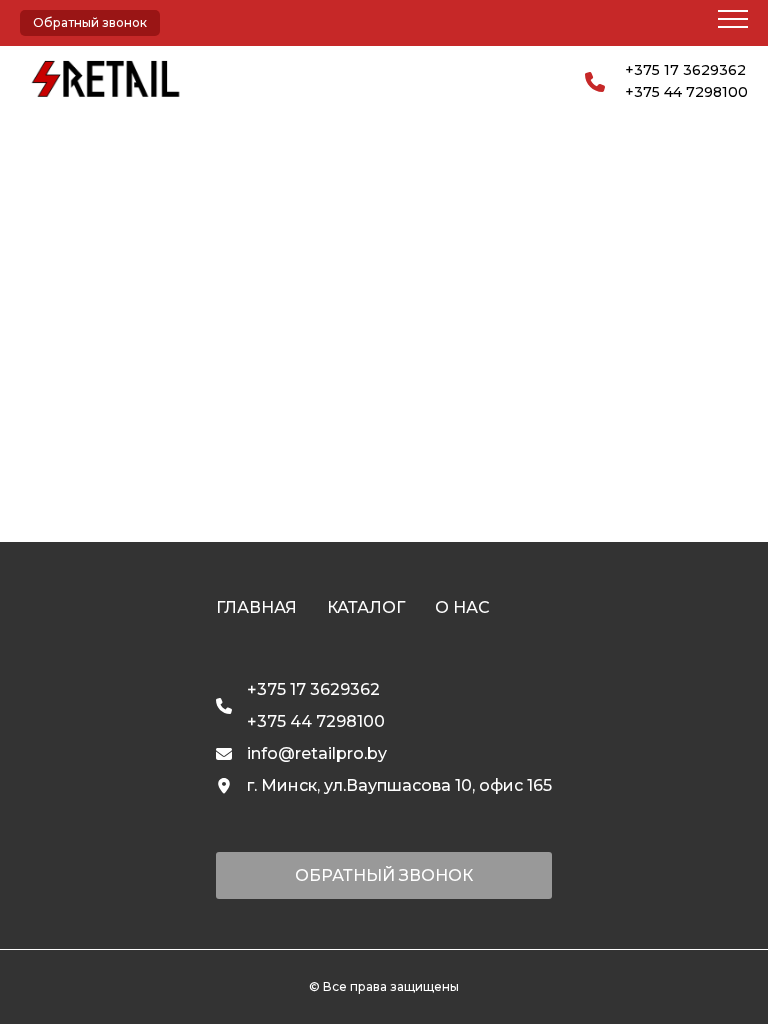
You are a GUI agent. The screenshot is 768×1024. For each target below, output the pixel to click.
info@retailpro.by (317, 753)
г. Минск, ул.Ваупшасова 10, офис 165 (399, 785)
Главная (256, 607)
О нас (462, 607)
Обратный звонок (90, 22)
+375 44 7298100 (686, 92)
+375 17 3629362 (685, 70)
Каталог (366, 607)
